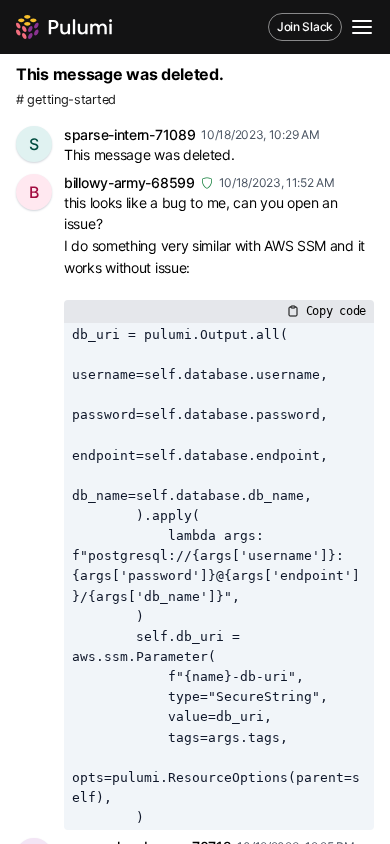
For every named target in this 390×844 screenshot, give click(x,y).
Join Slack (305, 26)
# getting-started (66, 99)
